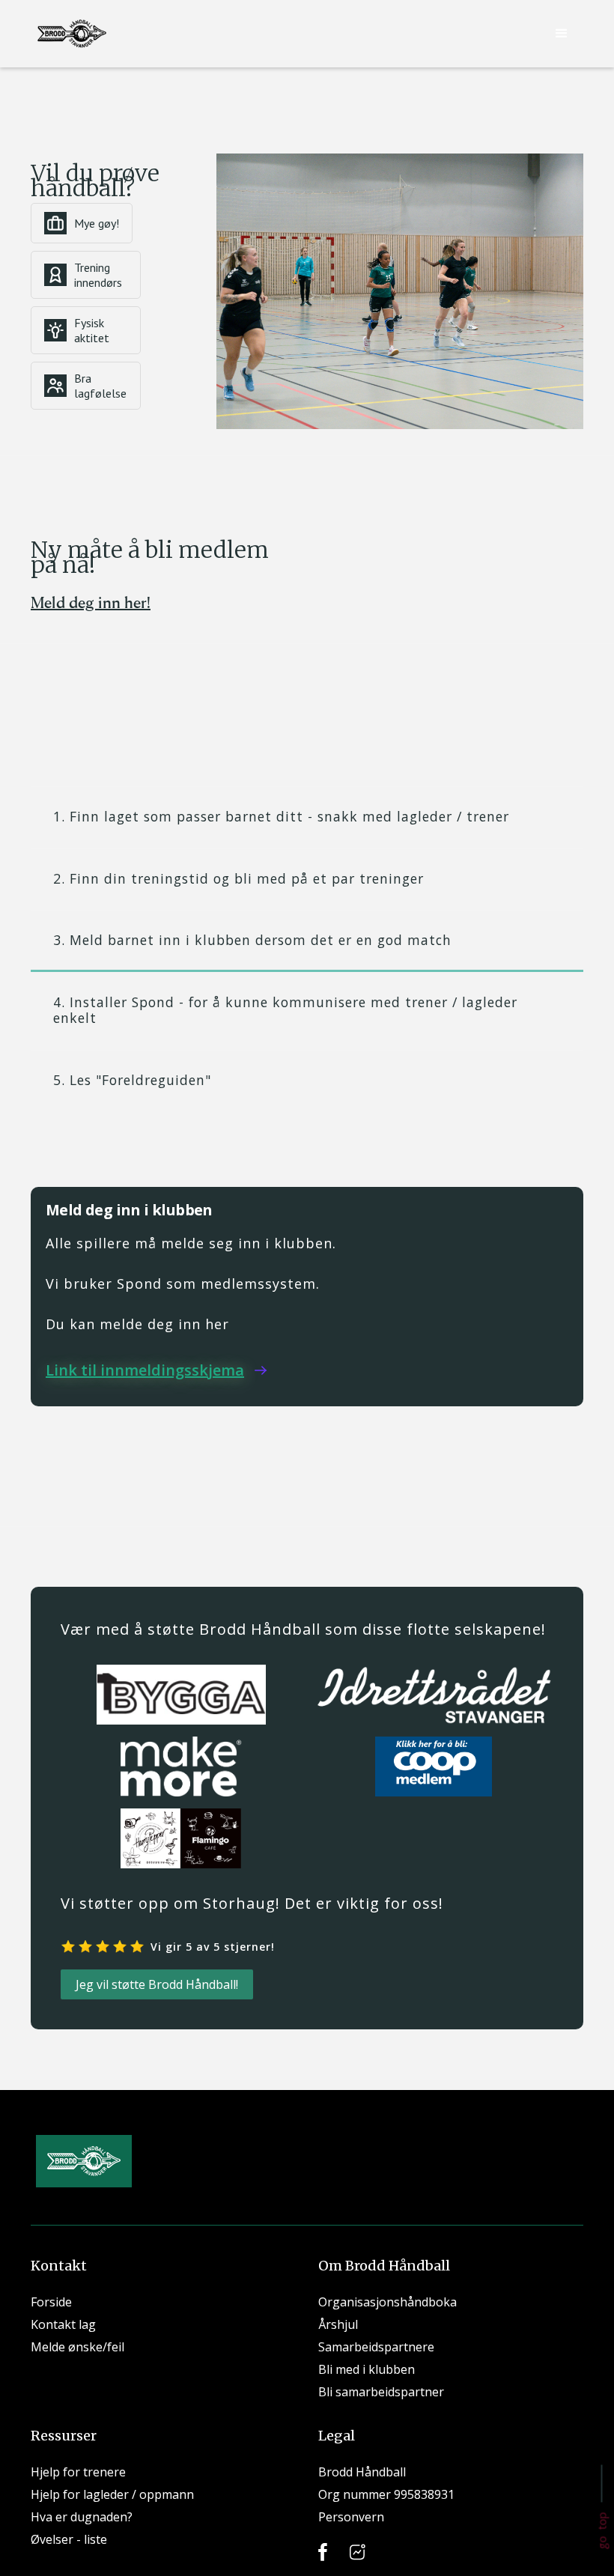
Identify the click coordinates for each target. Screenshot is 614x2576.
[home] (72, 34)
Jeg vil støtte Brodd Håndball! (157, 1984)
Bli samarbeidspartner (381, 2392)
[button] (562, 34)
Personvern (351, 2517)
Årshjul (338, 2324)
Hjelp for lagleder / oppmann (112, 2494)
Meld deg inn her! (91, 602)
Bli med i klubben (367, 2369)
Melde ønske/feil (77, 2347)
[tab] (307, 817)
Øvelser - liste (69, 2539)
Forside (51, 2302)
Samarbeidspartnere (376, 2347)
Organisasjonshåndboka (387, 2302)
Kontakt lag (63, 2324)
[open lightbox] (400, 291)
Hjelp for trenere (78, 2472)
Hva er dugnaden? (82, 2517)
